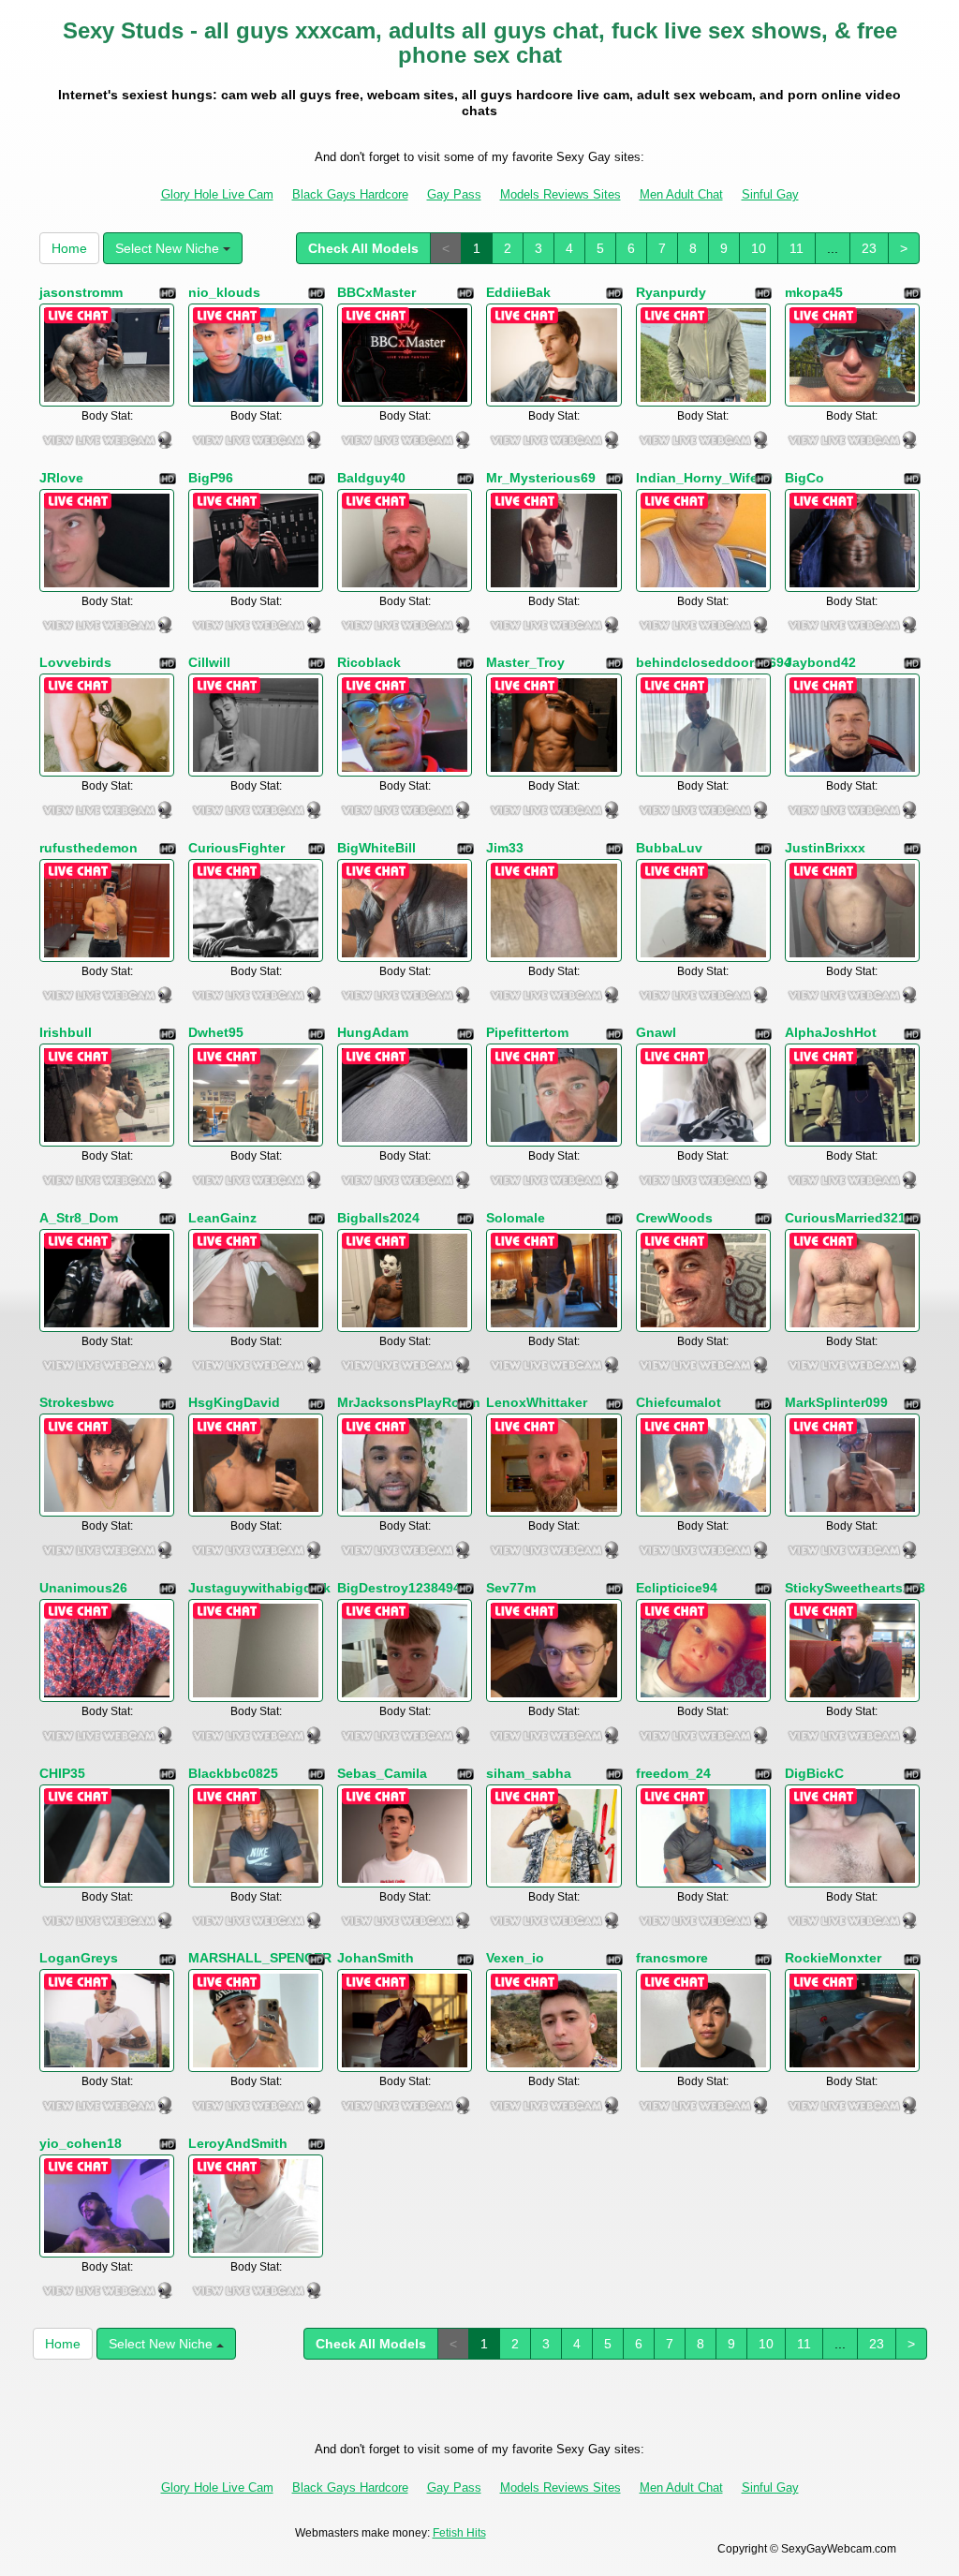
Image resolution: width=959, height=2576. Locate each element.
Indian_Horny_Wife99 (704, 478)
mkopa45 (814, 292)
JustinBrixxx (825, 848)
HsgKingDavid (234, 1402)
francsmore (672, 1958)
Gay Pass (454, 194)
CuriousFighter (236, 848)
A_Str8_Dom (79, 1218)
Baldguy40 (371, 478)
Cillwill (209, 662)
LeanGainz (222, 1218)
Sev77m (511, 1588)
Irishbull (66, 1032)
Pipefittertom (527, 1032)
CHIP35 (62, 1773)
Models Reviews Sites (561, 194)
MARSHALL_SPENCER (260, 1958)
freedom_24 (673, 1773)
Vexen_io (515, 1958)
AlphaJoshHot (831, 1032)
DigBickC (814, 1773)
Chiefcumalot (679, 1402)
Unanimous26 (83, 1588)
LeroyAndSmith (238, 2143)
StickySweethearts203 (855, 1588)
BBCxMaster (376, 292)
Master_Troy (525, 662)
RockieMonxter (833, 1958)
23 (869, 248)
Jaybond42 (820, 662)
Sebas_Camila (382, 1773)
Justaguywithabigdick (259, 1588)
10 (759, 248)
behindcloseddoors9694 (714, 662)
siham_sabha (529, 1773)
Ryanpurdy (671, 292)
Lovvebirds (75, 662)
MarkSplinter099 (836, 1402)
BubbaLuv (669, 848)
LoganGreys (79, 1958)
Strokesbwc (77, 1402)
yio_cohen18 (81, 2143)
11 (797, 248)
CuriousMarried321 (845, 1218)
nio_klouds (224, 292)
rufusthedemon (89, 848)
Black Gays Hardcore (350, 194)
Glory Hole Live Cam (217, 194)
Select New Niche (169, 248)
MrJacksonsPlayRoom (408, 1402)
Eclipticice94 (677, 1588)
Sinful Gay (770, 194)
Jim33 (505, 848)
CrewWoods (674, 1218)
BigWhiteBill (376, 848)
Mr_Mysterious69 (541, 478)
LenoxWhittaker (537, 1402)
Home (69, 248)
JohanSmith (376, 1958)
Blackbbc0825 (233, 1773)
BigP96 (211, 478)
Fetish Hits (459, 2533)
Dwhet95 (216, 1032)
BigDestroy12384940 (403, 1588)
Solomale (516, 1218)
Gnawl (656, 1032)
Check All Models (363, 248)
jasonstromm (81, 292)
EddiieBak (518, 292)
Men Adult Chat (681, 194)
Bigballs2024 (378, 1218)
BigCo (804, 478)
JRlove (61, 478)
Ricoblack (369, 662)
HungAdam (373, 1032)
